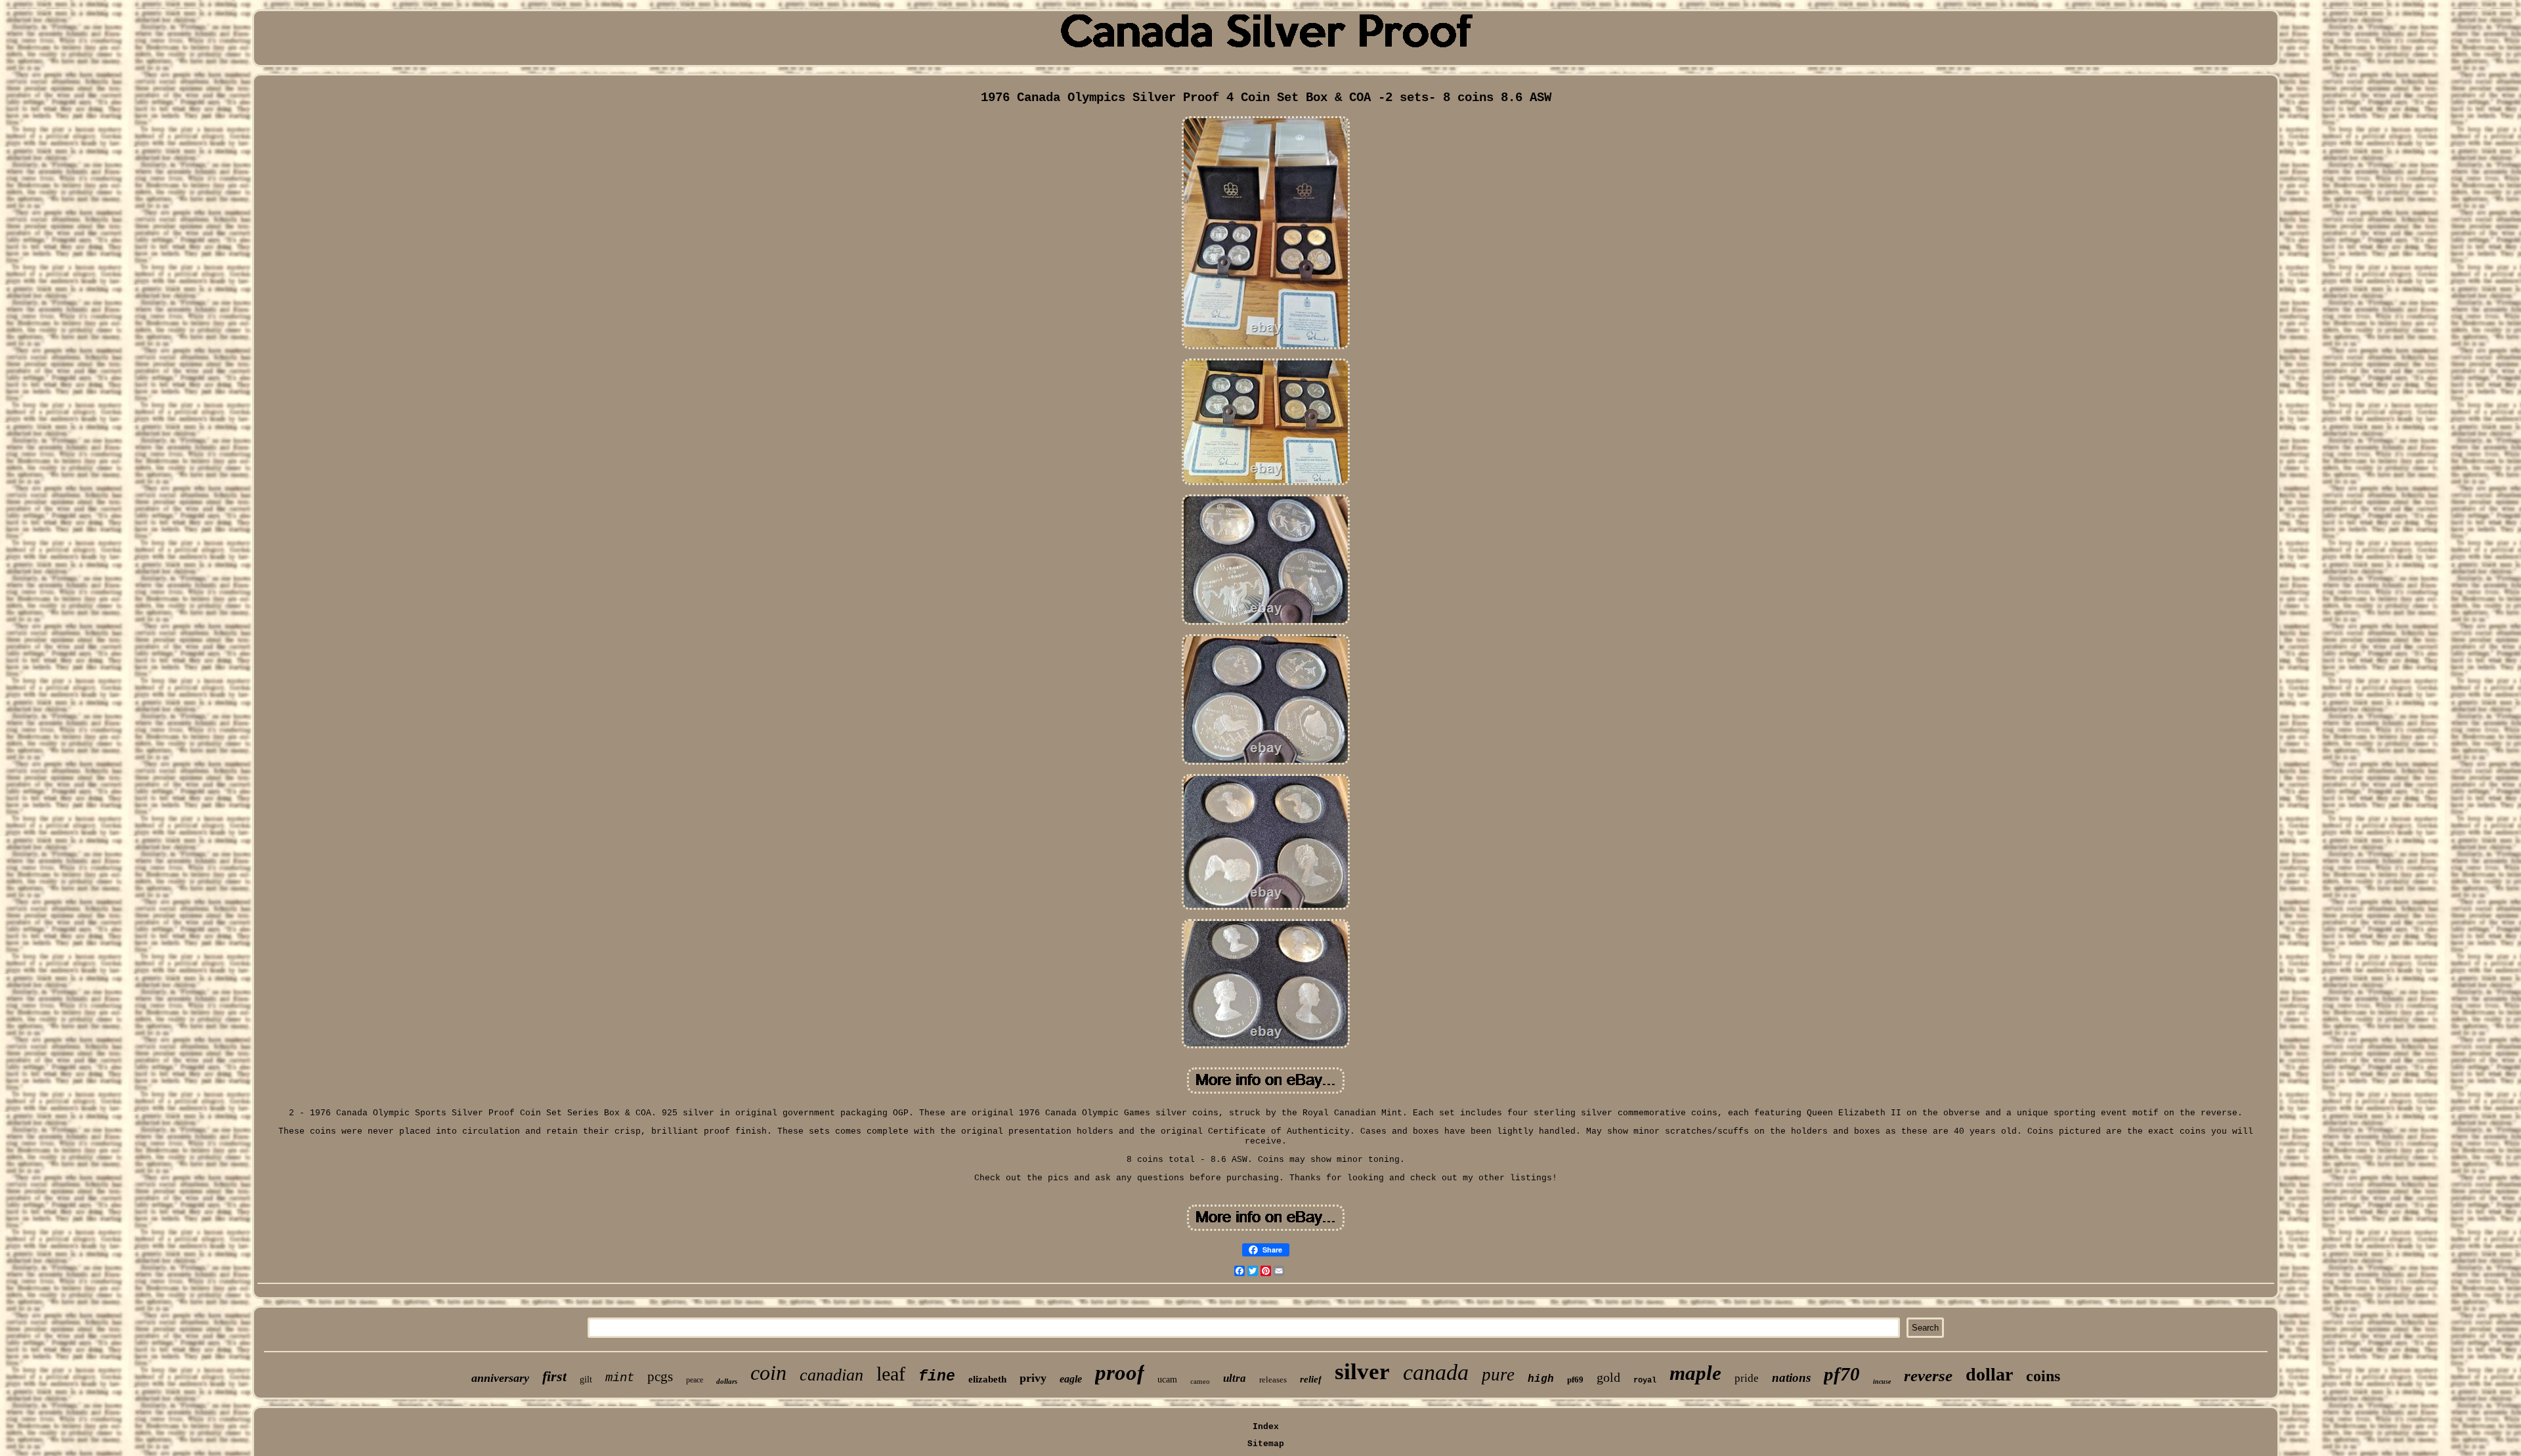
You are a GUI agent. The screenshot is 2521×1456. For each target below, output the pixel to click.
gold (1608, 1377)
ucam (1167, 1380)
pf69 (1575, 1380)
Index (1266, 1427)
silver (1362, 1372)
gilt (586, 1380)
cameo (1200, 1381)
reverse (1928, 1376)
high (1541, 1379)
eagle (1071, 1379)
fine (937, 1377)
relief (1311, 1379)
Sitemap (1266, 1444)
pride (1747, 1378)
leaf (891, 1374)
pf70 (1842, 1374)
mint (620, 1378)
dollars (727, 1381)
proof (1120, 1373)
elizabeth (987, 1379)
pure (1498, 1375)
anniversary (500, 1378)
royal (1645, 1381)
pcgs (660, 1377)
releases (1273, 1380)
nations (1791, 1378)
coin (768, 1373)
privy (1033, 1378)
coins (2043, 1376)
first (554, 1376)
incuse (1882, 1381)
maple (1695, 1373)
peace (695, 1380)
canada (1436, 1372)
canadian (831, 1375)
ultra (1235, 1378)
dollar (1989, 1374)
